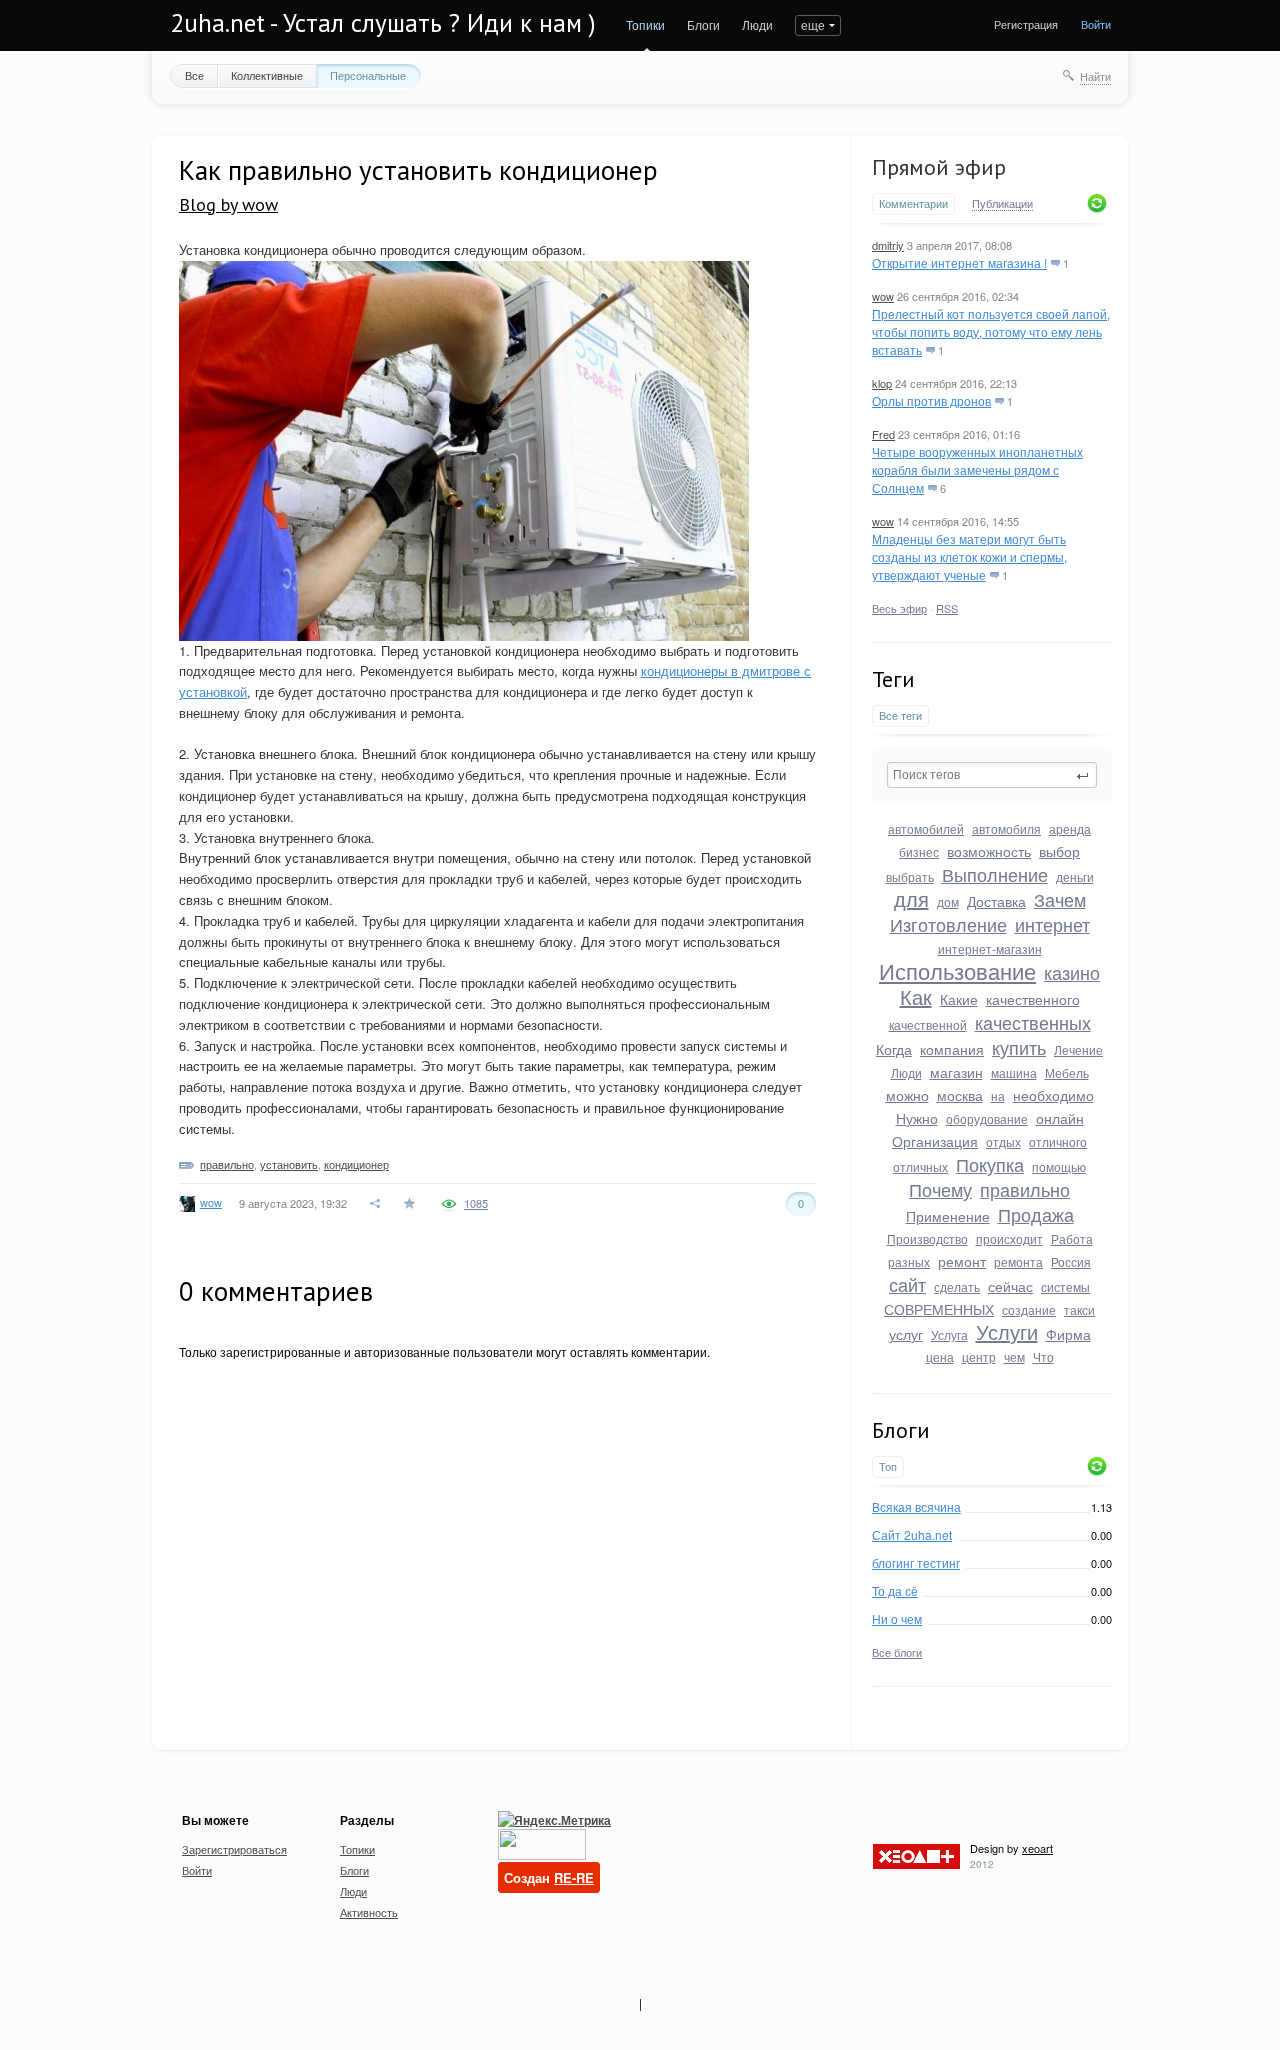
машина (1014, 1072)
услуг (906, 1334)
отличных (920, 1166)
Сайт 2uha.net (912, 1534)
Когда (894, 1049)
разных (909, 1261)
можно (907, 1095)
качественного (1033, 999)
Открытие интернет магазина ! (959, 262)
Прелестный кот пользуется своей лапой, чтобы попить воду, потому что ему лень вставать (991, 331)
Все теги (900, 715)
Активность (369, 1912)
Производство (927, 1238)
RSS (947, 608)
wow (883, 296)
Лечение (1078, 1049)
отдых (1003, 1141)
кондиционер (356, 1164)
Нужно (917, 1118)
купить (1019, 1047)
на (998, 1095)
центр (979, 1356)
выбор (1059, 851)
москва (960, 1095)
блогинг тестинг (916, 1562)
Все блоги (897, 1652)
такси (1079, 1309)
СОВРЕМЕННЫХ (939, 1309)
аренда (1070, 828)
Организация (935, 1141)
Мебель (1067, 1072)
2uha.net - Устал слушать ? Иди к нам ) (383, 23)
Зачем (1060, 899)
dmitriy (888, 245)
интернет (1052, 924)
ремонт (962, 1261)
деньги (1075, 876)
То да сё (895, 1590)
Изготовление (948, 924)
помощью (1059, 1166)
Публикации (1002, 204)
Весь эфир (899, 608)
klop (882, 383)
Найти (1095, 76)
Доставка (996, 901)
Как (916, 996)
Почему (940, 1189)
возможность (989, 851)
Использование (957, 970)
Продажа (1036, 1214)
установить (289, 1164)
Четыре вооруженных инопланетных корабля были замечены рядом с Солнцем (977, 469)
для (911, 898)
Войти (1096, 24)
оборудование (987, 1118)
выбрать (910, 876)
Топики (645, 24)
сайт (907, 1284)
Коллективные (267, 75)
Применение (948, 1216)
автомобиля (1006, 828)
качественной (928, 1024)
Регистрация (1026, 24)
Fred (883, 434)
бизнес (919, 851)
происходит (1009, 1238)
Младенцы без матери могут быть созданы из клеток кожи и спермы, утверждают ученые (969, 556)
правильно (1025, 1189)
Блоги (703, 24)
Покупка (990, 1164)
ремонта (1018, 1261)
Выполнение (995, 874)
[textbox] (992, 775)
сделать (957, 1286)
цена (940, 1356)
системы (1065, 1286)
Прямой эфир (939, 167)
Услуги (1007, 1331)
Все (194, 75)
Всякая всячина (916, 1506)
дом (948, 901)
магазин (956, 1072)
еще (813, 24)
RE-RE (574, 1877)
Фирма (1068, 1334)
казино (1072, 972)
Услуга (949, 1334)
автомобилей (926, 828)
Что (1043, 1356)
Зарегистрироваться (234, 1849)
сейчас (1010, 1286)
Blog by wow (228, 204)
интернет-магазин (990, 948)
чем (1014, 1356)
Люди (757, 24)
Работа (1072, 1238)
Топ (888, 1466)
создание (1029, 1309)
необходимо (1053, 1095)
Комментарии (913, 203)
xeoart (1037, 1848)
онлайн (1060, 1118)
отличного (1058, 1141)
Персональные (368, 75)
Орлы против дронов (931, 400)
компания (952, 1049)
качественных (1033, 1022)
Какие (959, 999)
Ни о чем (897, 1618)
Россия (1071, 1261)
